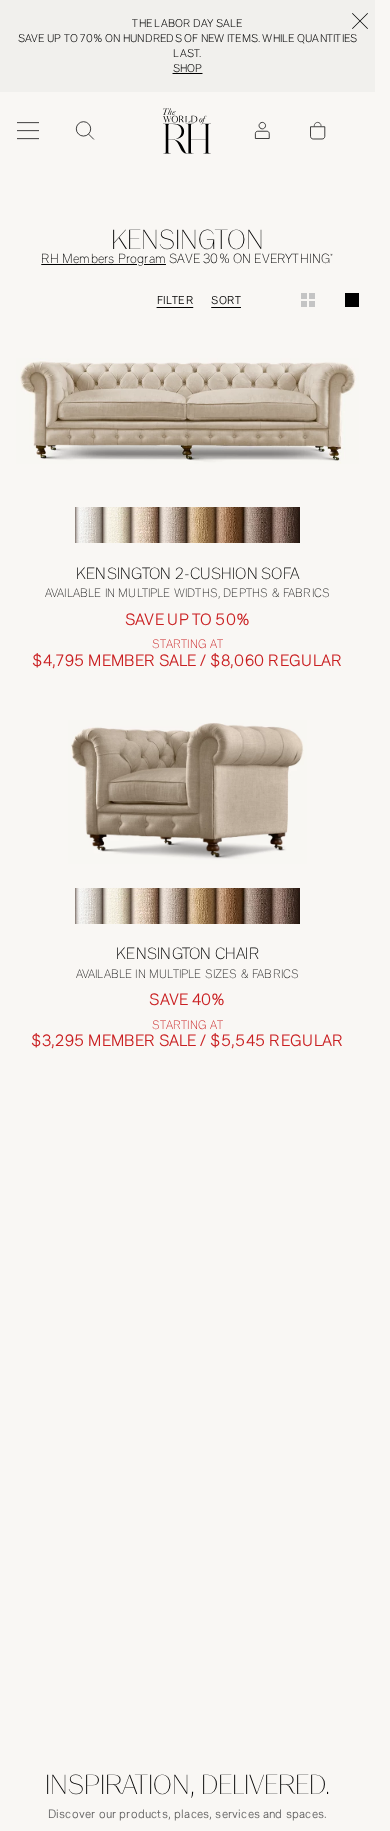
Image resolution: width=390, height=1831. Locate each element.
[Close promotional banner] (360, 21)
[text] (187, 659)
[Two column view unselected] (308, 300)
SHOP (188, 68)
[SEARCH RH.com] (84, 131)
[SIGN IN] (262, 131)
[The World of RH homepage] (187, 131)
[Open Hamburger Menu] (28, 131)
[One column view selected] (352, 300)
